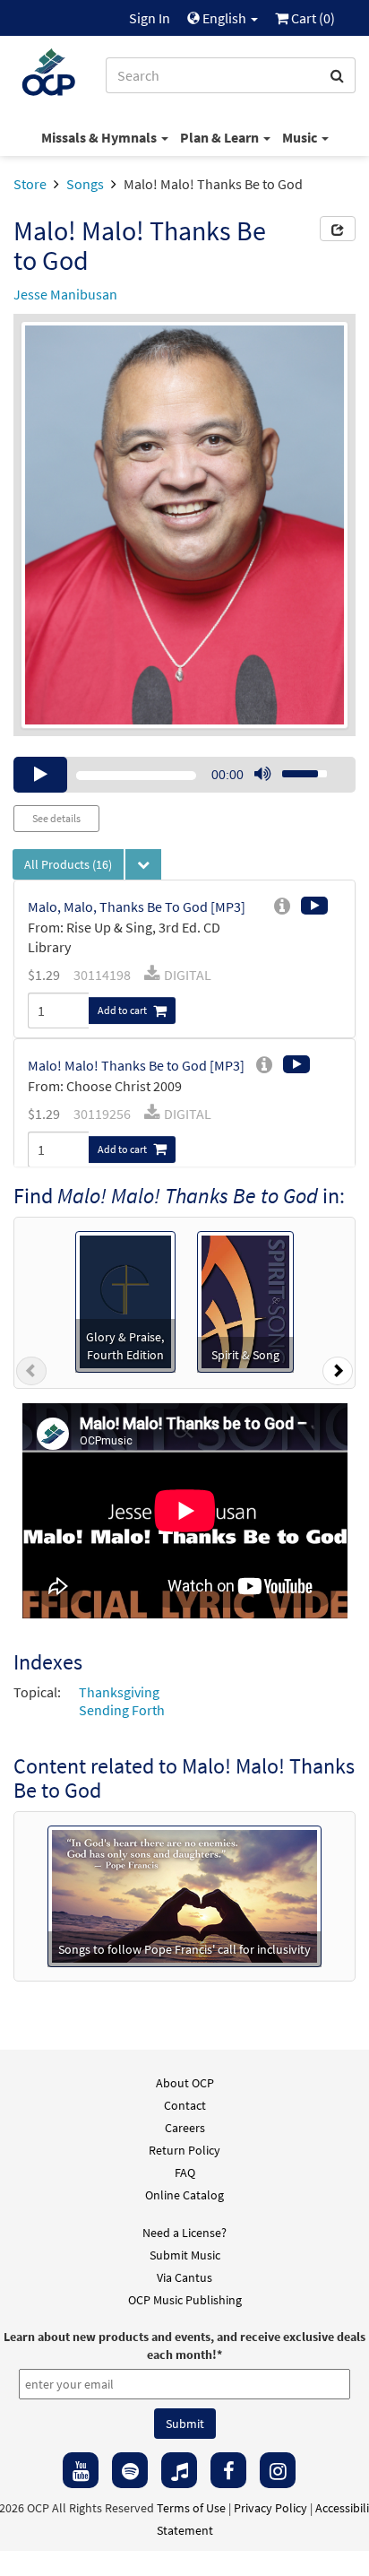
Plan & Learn (221, 137)
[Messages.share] (338, 229)
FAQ (185, 2173)
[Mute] (262, 775)
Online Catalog (184, 2195)
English (224, 18)
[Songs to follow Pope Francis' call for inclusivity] (184, 1895)
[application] (184, 775)
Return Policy (184, 2150)
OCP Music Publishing (185, 2300)
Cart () (312, 18)
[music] (179, 2470)
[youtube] (81, 2470)
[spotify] (130, 2470)
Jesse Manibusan (65, 294)
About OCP (185, 2083)
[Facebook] (228, 2470)
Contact (185, 2105)
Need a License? (184, 2233)
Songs (85, 184)
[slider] (295, 768)
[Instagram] (278, 2470)
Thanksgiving (119, 1692)
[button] (31, 1375)
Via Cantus (184, 2277)
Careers (185, 2128)
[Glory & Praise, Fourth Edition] (125, 1300)
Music (301, 137)
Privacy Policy (270, 2508)
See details (56, 818)
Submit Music (185, 2255)
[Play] (40, 775)
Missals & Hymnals (100, 137)
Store (30, 184)
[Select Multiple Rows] (143, 864)
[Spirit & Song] (246, 1300)
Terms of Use (191, 2508)
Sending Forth (122, 1710)
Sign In (150, 18)
